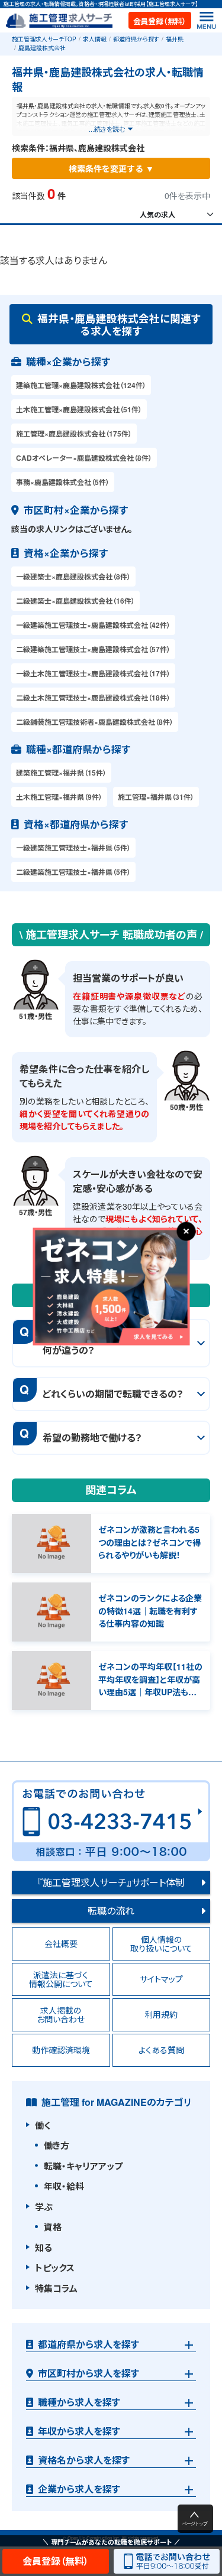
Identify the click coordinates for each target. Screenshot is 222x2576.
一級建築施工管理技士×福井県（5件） (73, 848)
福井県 (175, 39)
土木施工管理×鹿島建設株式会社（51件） (79, 409)
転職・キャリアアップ (83, 2166)
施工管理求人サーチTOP (44, 39)
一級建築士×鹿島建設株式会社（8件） (73, 577)
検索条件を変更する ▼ (111, 168)
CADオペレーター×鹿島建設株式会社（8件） (84, 458)
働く (43, 2125)
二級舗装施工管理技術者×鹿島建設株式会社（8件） (95, 722)
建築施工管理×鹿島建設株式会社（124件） (81, 385)
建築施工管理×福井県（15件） (61, 773)
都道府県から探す (136, 39)
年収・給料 (64, 2186)
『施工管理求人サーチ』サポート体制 (111, 1882)
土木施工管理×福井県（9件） (59, 797)
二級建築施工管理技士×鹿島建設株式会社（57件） (93, 649)
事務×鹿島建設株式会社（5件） (63, 482)
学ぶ (44, 2207)
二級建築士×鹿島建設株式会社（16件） (75, 601)
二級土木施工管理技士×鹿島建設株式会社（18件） (93, 698)
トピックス (55, 2268)
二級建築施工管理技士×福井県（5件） (73, 872)
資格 (53, 2227)
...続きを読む (107, 129)
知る (44, 2248)
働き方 (57, 2145)
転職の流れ (111, 1911)
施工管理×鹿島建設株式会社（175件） (74, 434)
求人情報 (95, 39)
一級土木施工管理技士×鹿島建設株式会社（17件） (93, 673)
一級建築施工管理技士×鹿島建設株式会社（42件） (93, 625)
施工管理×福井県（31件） (156, 797)
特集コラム (56, 2288)
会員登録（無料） (160, 21)
